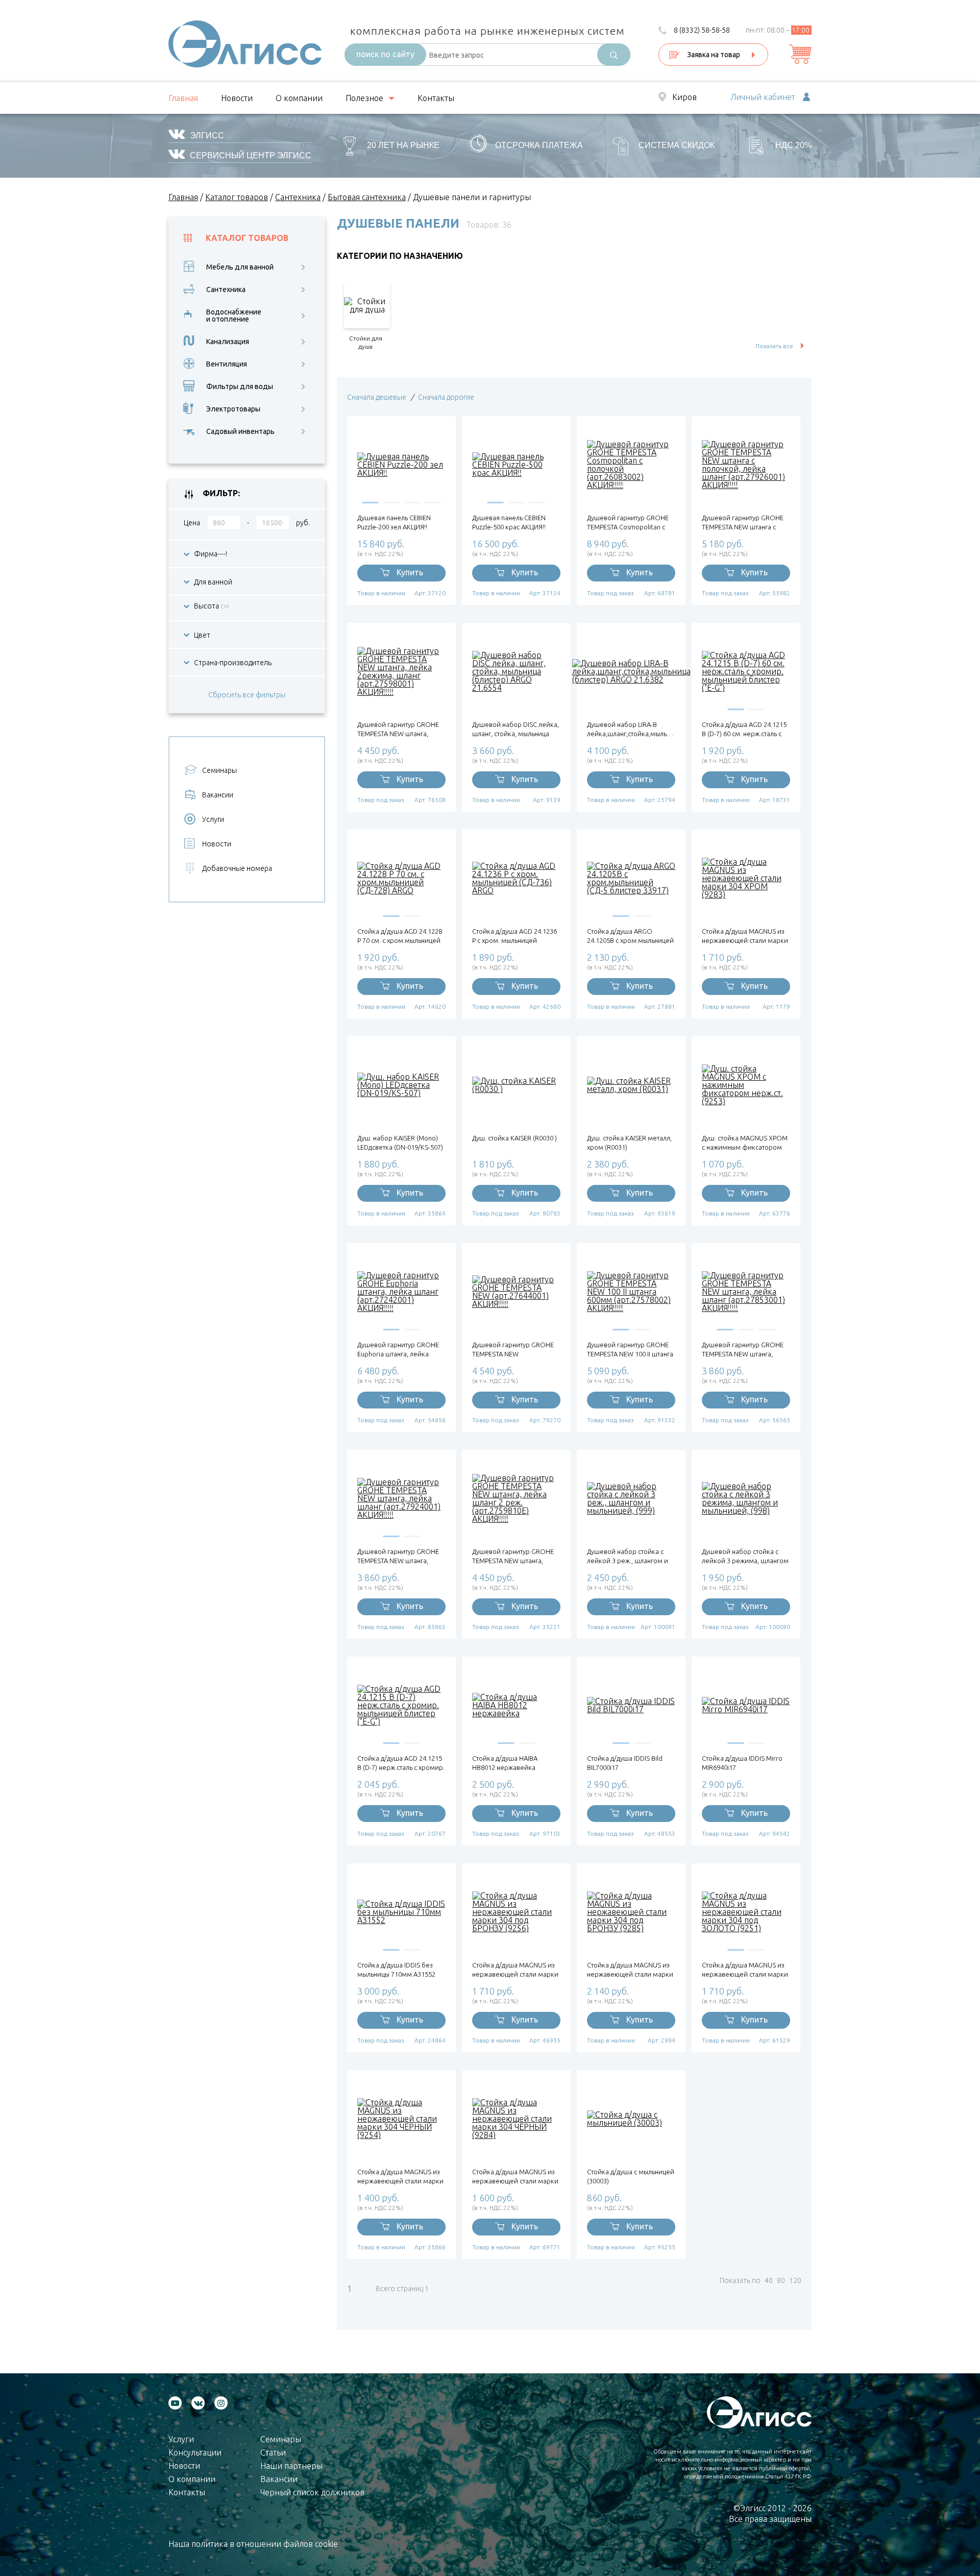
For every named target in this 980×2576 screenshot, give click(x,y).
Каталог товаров (247, 238)
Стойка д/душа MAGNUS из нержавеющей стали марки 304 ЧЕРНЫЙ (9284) (515, 2177)
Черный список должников (312, 2492)
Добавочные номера (237, 868)
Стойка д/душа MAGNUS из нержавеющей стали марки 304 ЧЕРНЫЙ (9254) (400, 2177)
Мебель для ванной (240, 267)
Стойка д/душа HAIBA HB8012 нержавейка (505, 1763)
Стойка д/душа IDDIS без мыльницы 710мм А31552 (396, 1970)
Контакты (436, 98)
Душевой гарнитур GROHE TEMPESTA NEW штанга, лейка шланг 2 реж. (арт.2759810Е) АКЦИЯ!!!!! (513, 1556)
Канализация (228, 342)
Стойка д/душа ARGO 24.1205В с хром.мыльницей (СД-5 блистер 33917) (630, 936)
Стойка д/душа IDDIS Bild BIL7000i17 (625, 1763)
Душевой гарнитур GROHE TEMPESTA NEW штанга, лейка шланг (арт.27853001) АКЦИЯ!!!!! (744, 1350)
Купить (410, 572)
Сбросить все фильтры (247, 695)
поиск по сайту (385, 54)
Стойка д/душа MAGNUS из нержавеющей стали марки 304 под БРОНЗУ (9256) (515, 1970)
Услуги (213, 819)
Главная (183, 98)
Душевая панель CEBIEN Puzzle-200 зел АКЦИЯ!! (394, 522)
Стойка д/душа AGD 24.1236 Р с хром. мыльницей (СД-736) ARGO (514, 936)
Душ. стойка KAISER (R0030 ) (514, 1138)
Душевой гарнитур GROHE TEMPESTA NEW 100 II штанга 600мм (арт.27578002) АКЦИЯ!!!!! (630, 1350)
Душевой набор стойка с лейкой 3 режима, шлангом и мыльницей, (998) (745, 1556)
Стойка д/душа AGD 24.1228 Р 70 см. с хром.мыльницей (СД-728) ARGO (400, 936)
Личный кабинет (763, 98)
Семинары (219, 770)
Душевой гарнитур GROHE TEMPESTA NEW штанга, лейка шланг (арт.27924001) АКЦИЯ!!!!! (400, 1556)
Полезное (364, 98)
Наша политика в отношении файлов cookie (253, 2544)
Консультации (195, 2452)
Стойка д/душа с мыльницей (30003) (631, 2176)
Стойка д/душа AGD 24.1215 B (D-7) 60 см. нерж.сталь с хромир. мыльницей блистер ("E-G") (744, 729)
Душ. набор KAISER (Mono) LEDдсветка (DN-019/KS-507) (400, 1143)
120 (795, 2280)
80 (781, 2280)
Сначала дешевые (377, 397)
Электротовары (233, 409)
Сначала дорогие (446, 397)
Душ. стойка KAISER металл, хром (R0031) (629, 1143)
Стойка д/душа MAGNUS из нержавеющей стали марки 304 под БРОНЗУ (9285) (630, 1970)
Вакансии (218, 795)
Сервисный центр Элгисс (251, 155)
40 (769, 2280)
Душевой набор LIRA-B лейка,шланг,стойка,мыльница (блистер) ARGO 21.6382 (631, 729)
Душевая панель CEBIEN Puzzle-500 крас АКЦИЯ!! (509, 522)
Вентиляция (227, 364)
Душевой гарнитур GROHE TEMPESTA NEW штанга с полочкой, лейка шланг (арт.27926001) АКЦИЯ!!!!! (743, 523)
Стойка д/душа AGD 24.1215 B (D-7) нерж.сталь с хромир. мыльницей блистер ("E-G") (401, 1763)
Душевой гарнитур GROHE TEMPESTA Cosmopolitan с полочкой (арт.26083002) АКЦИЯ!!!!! (628, 523)
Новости (237, 98)
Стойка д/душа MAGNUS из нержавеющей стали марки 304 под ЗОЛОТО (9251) (745, 1970)
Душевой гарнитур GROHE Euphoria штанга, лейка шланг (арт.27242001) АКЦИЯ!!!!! (398, 1350)
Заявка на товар (714, 55)
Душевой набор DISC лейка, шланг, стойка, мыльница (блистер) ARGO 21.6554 (516, 729)
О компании (299, 98)
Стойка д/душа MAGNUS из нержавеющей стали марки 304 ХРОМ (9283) (745, 936)
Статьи (273, 2452)
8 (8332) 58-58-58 (702, 30)
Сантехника (226, 289)
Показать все (774, 346)
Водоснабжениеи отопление (234, 315)
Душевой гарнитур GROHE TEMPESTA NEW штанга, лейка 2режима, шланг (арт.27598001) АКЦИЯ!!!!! (398, 729)
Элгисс (207, 136)
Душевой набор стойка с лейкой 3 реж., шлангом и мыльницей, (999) (628, 1556)
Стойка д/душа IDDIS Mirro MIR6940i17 (742, 1763)
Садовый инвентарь (240, 431)
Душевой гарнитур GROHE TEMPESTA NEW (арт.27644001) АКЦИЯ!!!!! (513, 1350)
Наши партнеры (291, 2466)
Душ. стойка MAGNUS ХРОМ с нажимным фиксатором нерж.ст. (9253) (745, 1143)
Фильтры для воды (240, 386)
